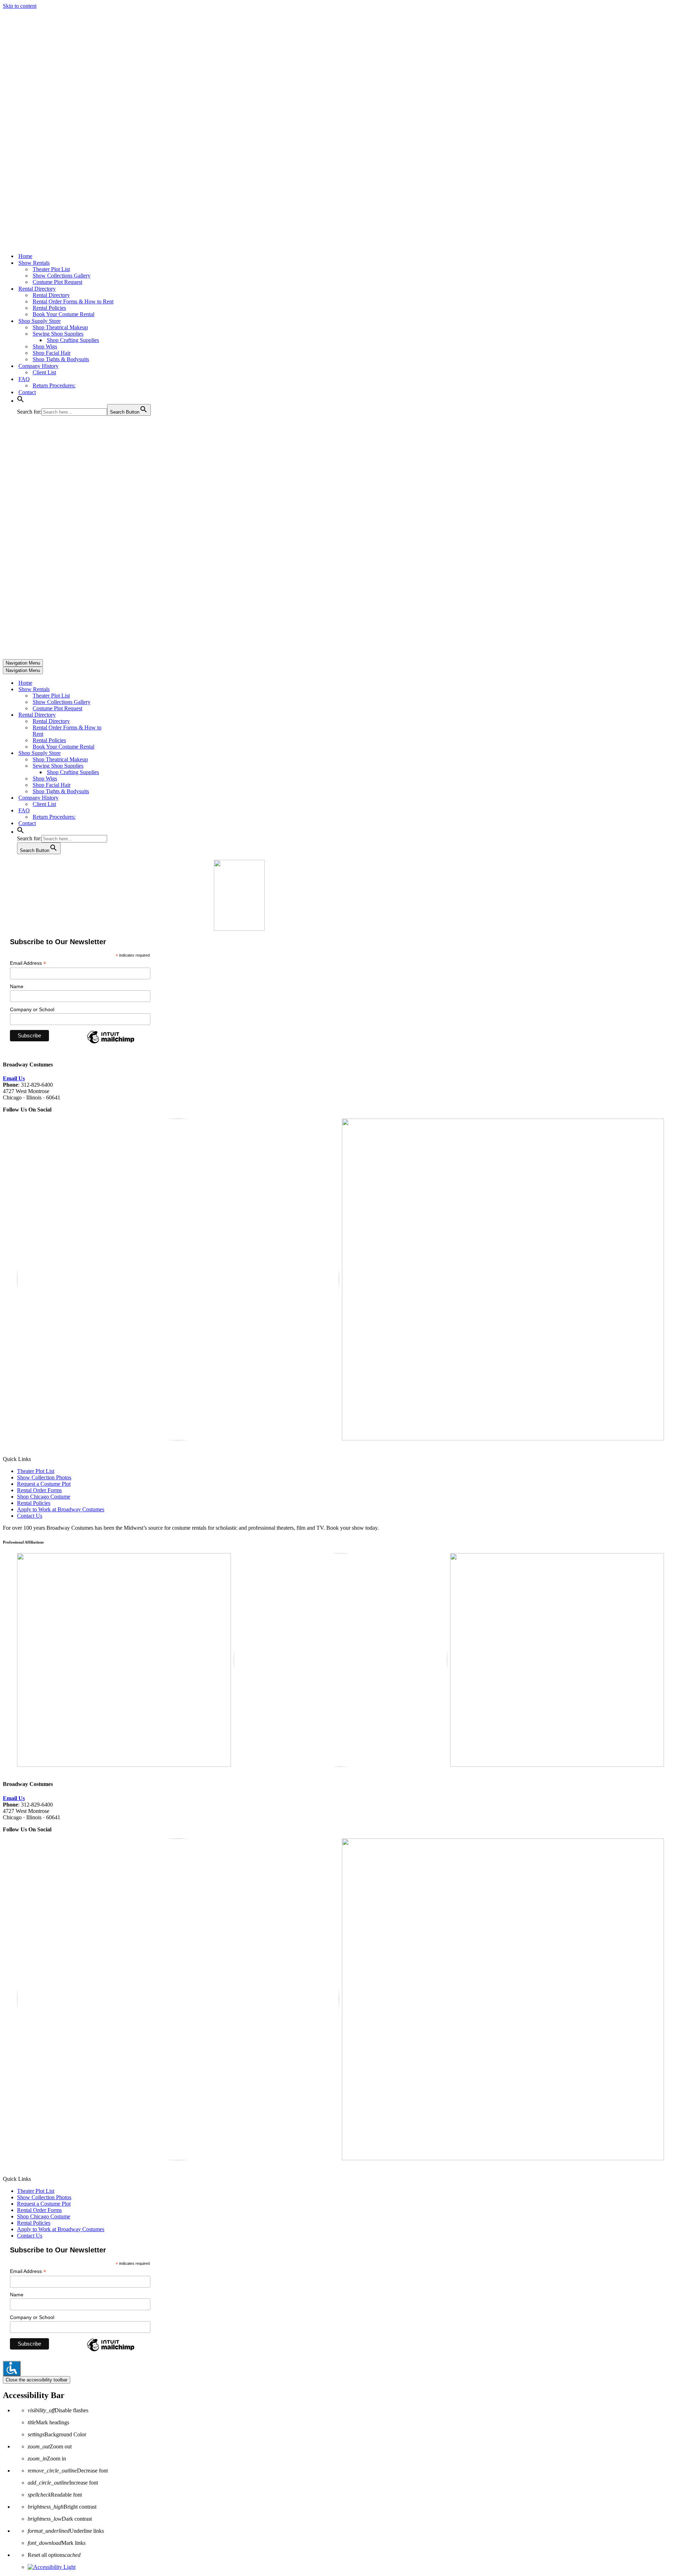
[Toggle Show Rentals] (127, 690)
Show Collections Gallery (62, 276)
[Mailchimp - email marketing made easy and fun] (111, 1043)
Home (25, 256)
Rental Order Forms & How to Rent (73, 301)
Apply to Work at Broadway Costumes (61, 1509)
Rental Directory (51, 295)
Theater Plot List (51, 269)
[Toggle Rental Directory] (127, 715)
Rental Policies (49, 308)
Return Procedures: (54, 385)
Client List (44, 372)
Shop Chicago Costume (44, 1497)
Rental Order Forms (39, 1490)
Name (17, 986)
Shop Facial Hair (52, 353)
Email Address (28, 963)
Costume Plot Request (57, 282)
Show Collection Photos (44, 1477)
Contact (27, 392)
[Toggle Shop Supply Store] (127, 753)
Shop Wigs (45, 346)
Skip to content (20, 6)
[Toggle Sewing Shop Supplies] (127, 766)
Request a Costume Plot (44, 1484)
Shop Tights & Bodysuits (61, 359)
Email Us (14, 1078)
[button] (21, 401)
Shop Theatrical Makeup (60, 327)
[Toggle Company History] (127, 798)
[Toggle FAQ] (127, 811)
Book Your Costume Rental (63, 314)
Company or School (32, 1009)
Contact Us (30, 1516)
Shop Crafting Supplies (73, 340)
